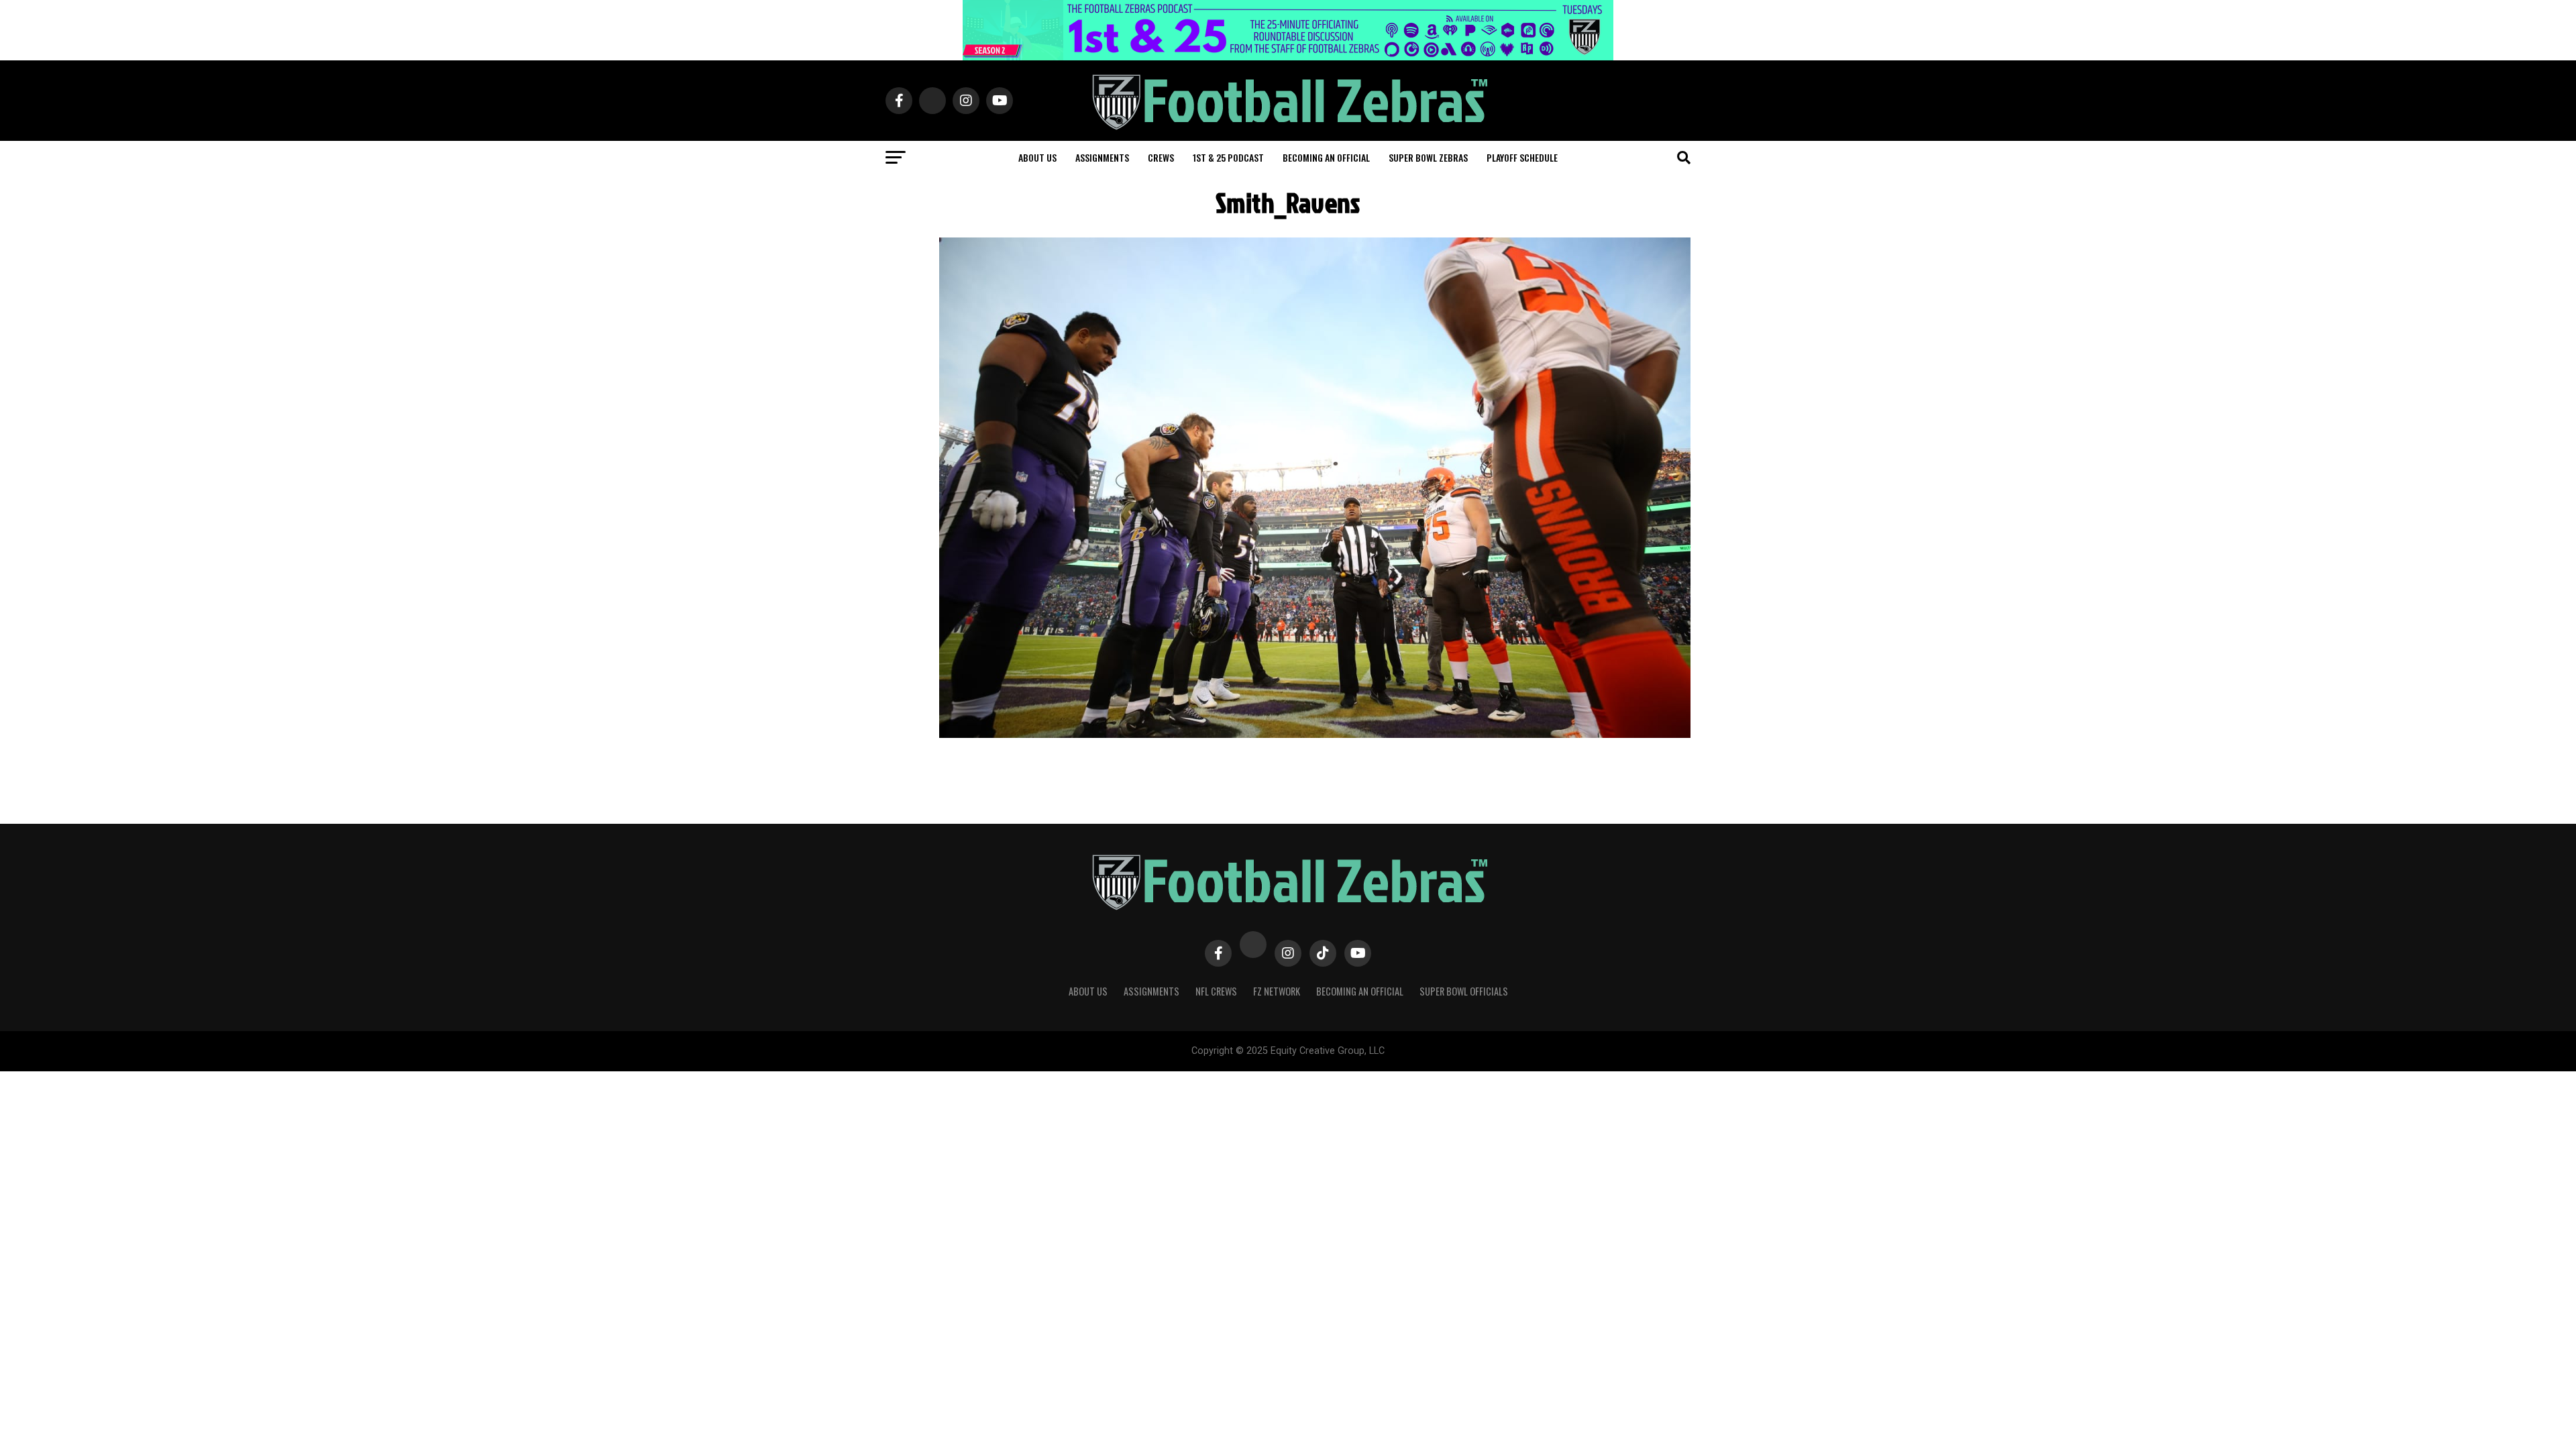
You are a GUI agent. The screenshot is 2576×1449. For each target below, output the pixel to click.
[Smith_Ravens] (1315, 734)
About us (1037, 157)
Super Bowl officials (1464, 991)
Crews (1161, 157)
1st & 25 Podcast (1228, 157)
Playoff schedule (1522, 157)
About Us (1088, 991)
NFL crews (1216, 991)
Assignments (1102, 157)
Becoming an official (1326, 157)
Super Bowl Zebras (1428, 157)
